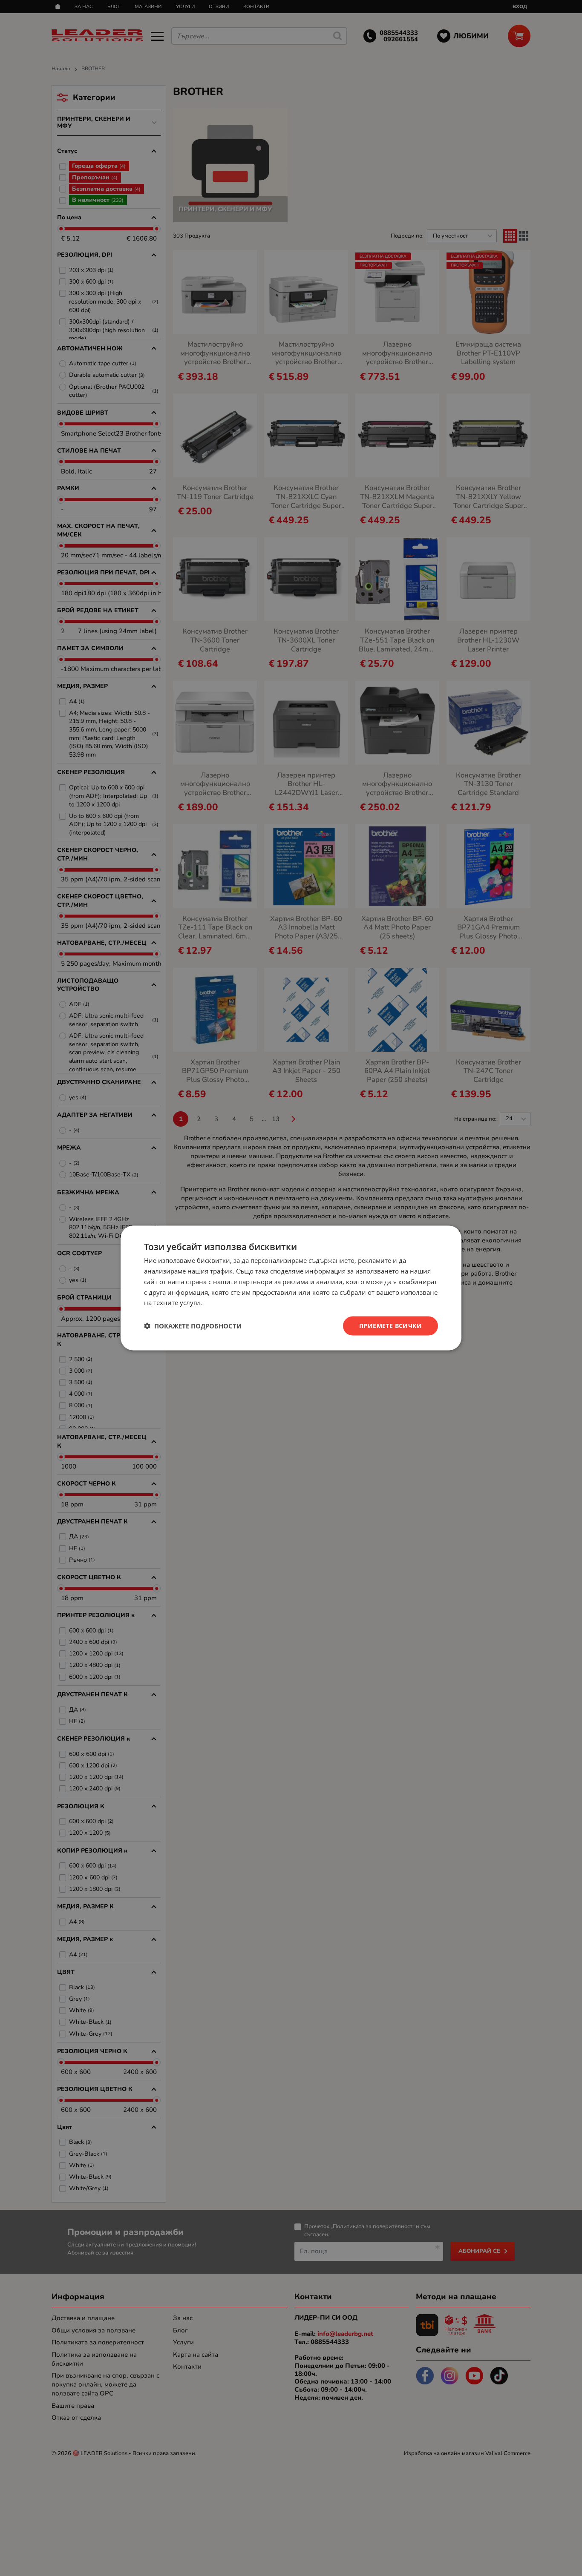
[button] (193, 1326)
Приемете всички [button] (390, 1326)
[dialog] (291, 1288)
